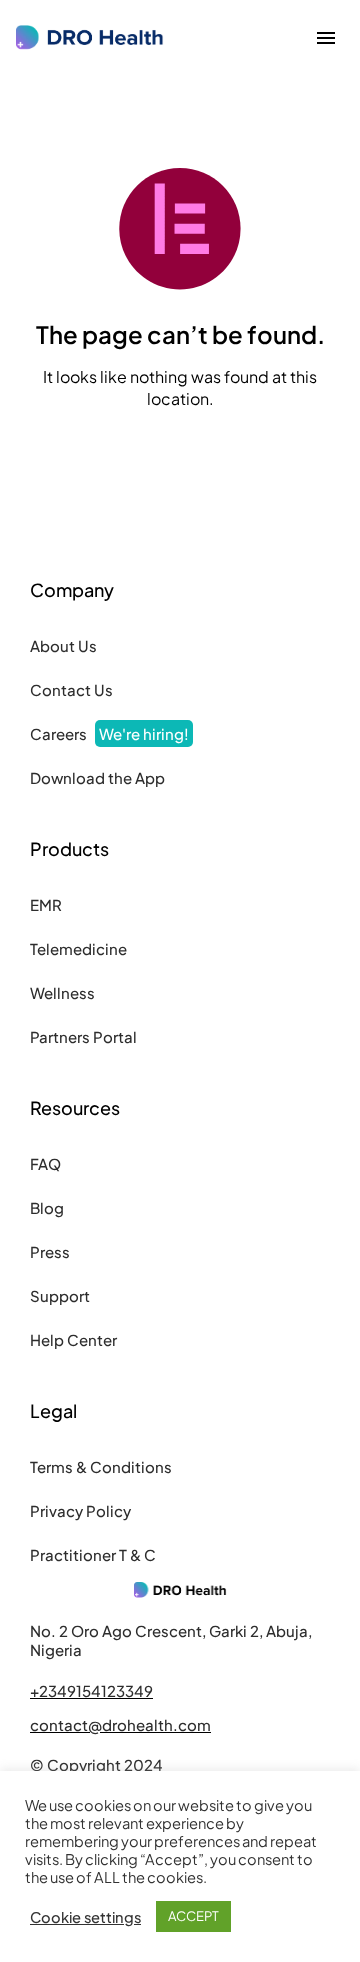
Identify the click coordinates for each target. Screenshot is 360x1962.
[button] (326, 38)
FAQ (45, 1163)
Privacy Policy (80, 1510)
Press (50, 1251)
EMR (46, 904)
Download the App (97, 777)
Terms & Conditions (101, 1466)
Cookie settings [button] (85, 1917)
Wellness (62, 992)
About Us (63, 645)
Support (60, 1295)
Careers (109, 733)
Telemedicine (78, 948)
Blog (47, 1207)
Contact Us (71, 689)
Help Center (73, 1339)
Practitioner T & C (93, 1554)
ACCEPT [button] (193, 1916)
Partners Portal (83, 1036)
